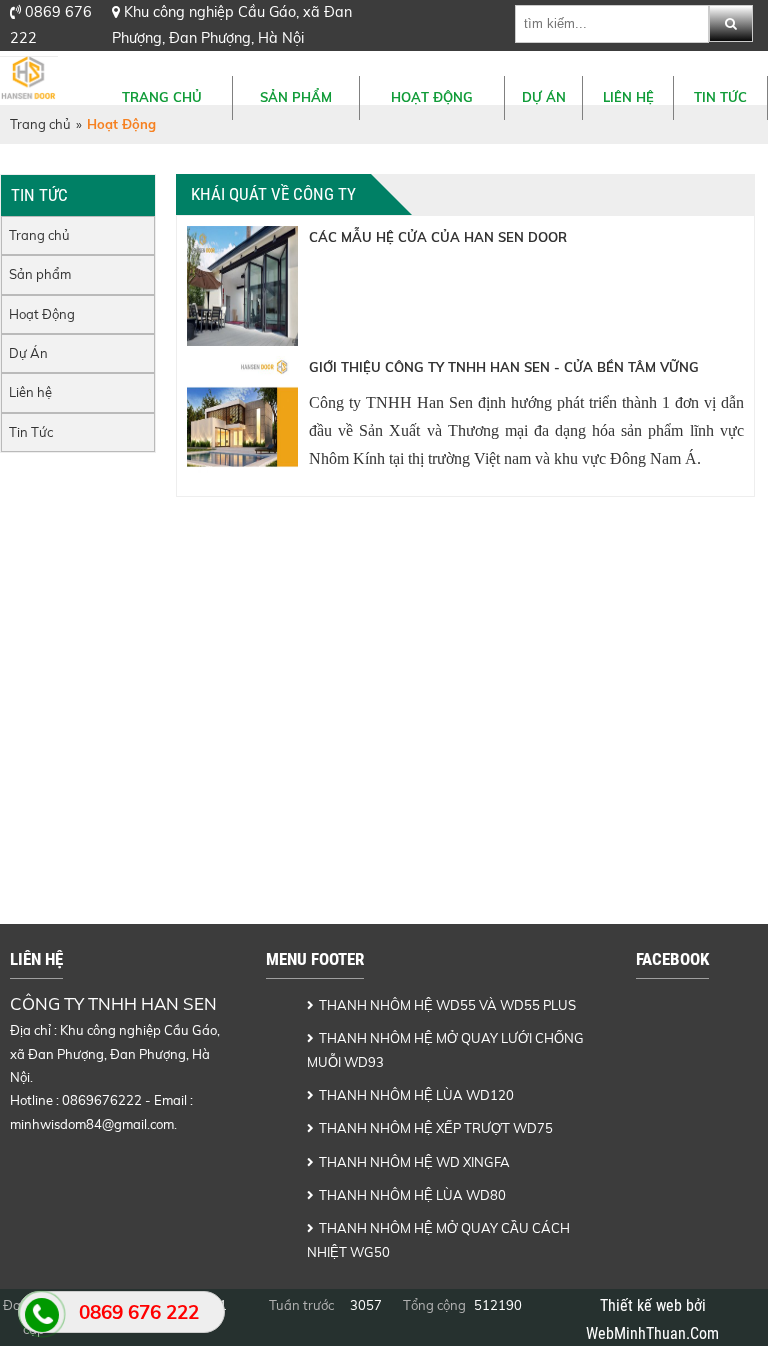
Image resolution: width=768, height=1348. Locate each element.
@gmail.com (138, 1124)
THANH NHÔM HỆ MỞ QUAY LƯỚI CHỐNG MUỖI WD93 (445, 1049)
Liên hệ (628, 97)
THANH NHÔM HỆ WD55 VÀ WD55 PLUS (447, 1005)
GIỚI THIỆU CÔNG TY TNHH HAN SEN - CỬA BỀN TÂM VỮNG (504, 367)
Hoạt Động (432, 97)
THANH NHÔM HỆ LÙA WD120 (416, 1095)
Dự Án (544, 97)
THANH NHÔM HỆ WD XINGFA (414, 1162)
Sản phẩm (296, 97)
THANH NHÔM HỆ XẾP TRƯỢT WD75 (436, 1128)
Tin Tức (720, 97)
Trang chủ (162, 97)
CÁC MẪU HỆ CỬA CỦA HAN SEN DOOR (438, 237)
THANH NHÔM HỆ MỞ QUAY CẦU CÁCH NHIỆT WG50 (438, 1239)
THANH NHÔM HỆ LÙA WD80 (412, 1195)
